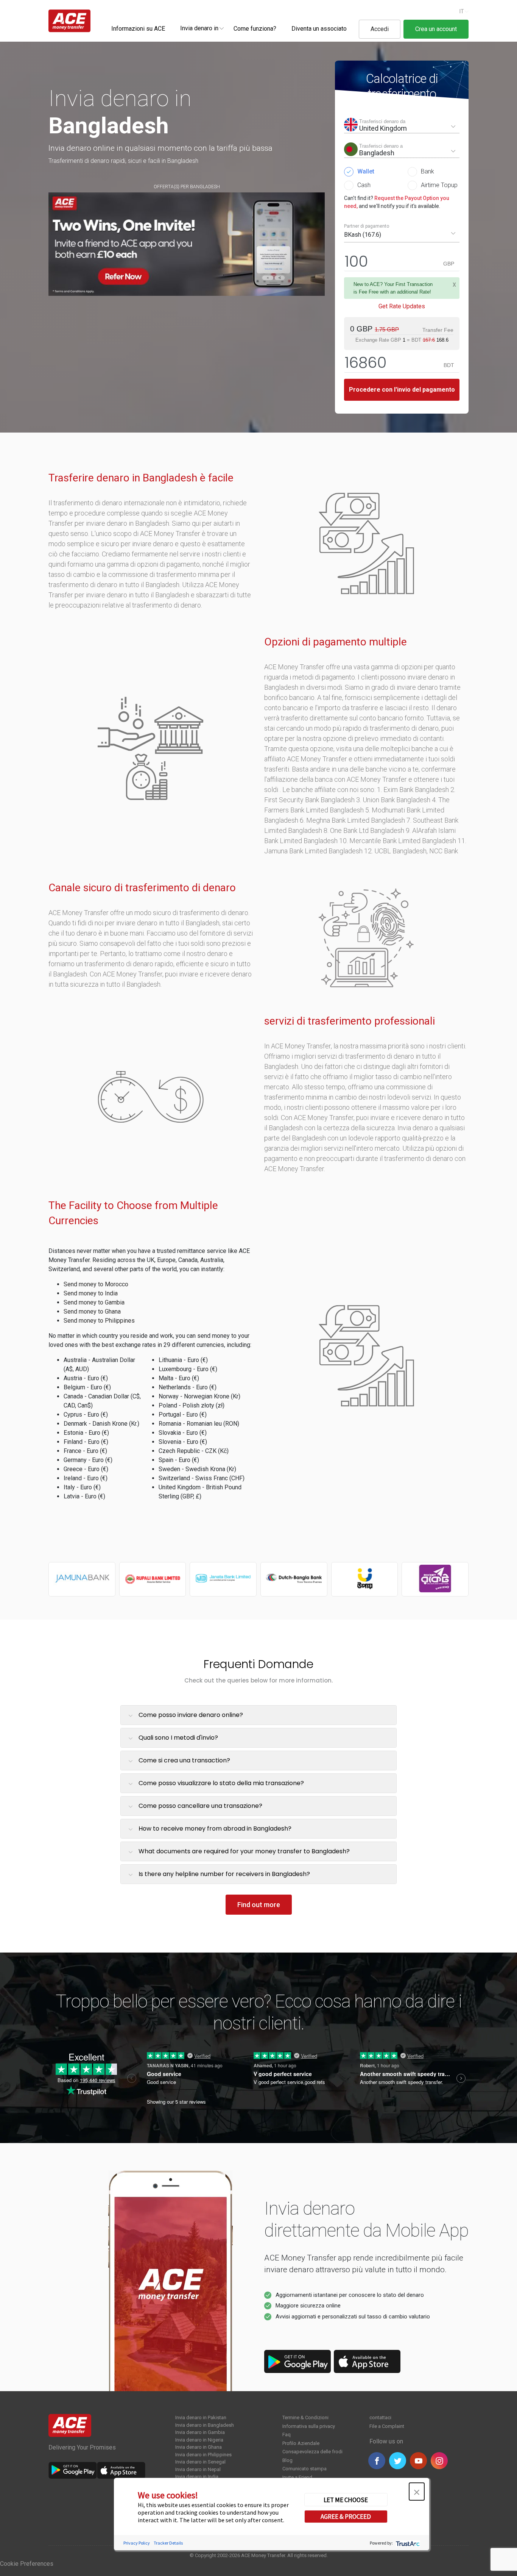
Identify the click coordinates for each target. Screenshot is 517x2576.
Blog (287, 2460)
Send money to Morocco (96, 1284)
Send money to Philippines (99, 1321)
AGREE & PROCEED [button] (346, 2517)
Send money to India (91, 1293)
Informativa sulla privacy (309, 2426)
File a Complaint (387, 2426)
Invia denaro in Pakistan (201, 2417)
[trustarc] (407, 2543)
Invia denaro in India (197, 2477)
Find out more (259, 1905)
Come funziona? (255, 29)
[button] (417, 2492)
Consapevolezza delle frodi (312, 2452)
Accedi (380, 29)
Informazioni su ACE (138, 29)
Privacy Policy (137, 2543)
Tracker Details (168, 2543)
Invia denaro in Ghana (199, 2447)
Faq (287, 2435)
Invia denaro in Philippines (203, 2455)
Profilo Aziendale (301, 2443)
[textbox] (199, 28)
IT (462, 11)
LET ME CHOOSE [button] (346, 2499)
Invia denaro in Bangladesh (205, 2425)
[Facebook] (377, 2461)
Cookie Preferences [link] (27, 2564)
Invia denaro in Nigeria (199, 2440)
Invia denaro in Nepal (198, 2469)
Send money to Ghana (92, 1311)
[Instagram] (439, 2461)
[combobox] (199, 28)
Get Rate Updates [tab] (402, 306)
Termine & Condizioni (305, 2417)
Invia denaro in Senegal (200, 2462)
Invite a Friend (297, 2477)
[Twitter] (398, 2461)
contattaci (380, 2417)
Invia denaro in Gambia (200, 2432)
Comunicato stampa (304, 2469)
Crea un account (436, 29)
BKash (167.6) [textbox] (363, 235)
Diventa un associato (319, 29)
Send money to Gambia (94, 1302)
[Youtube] (418, 2461)
